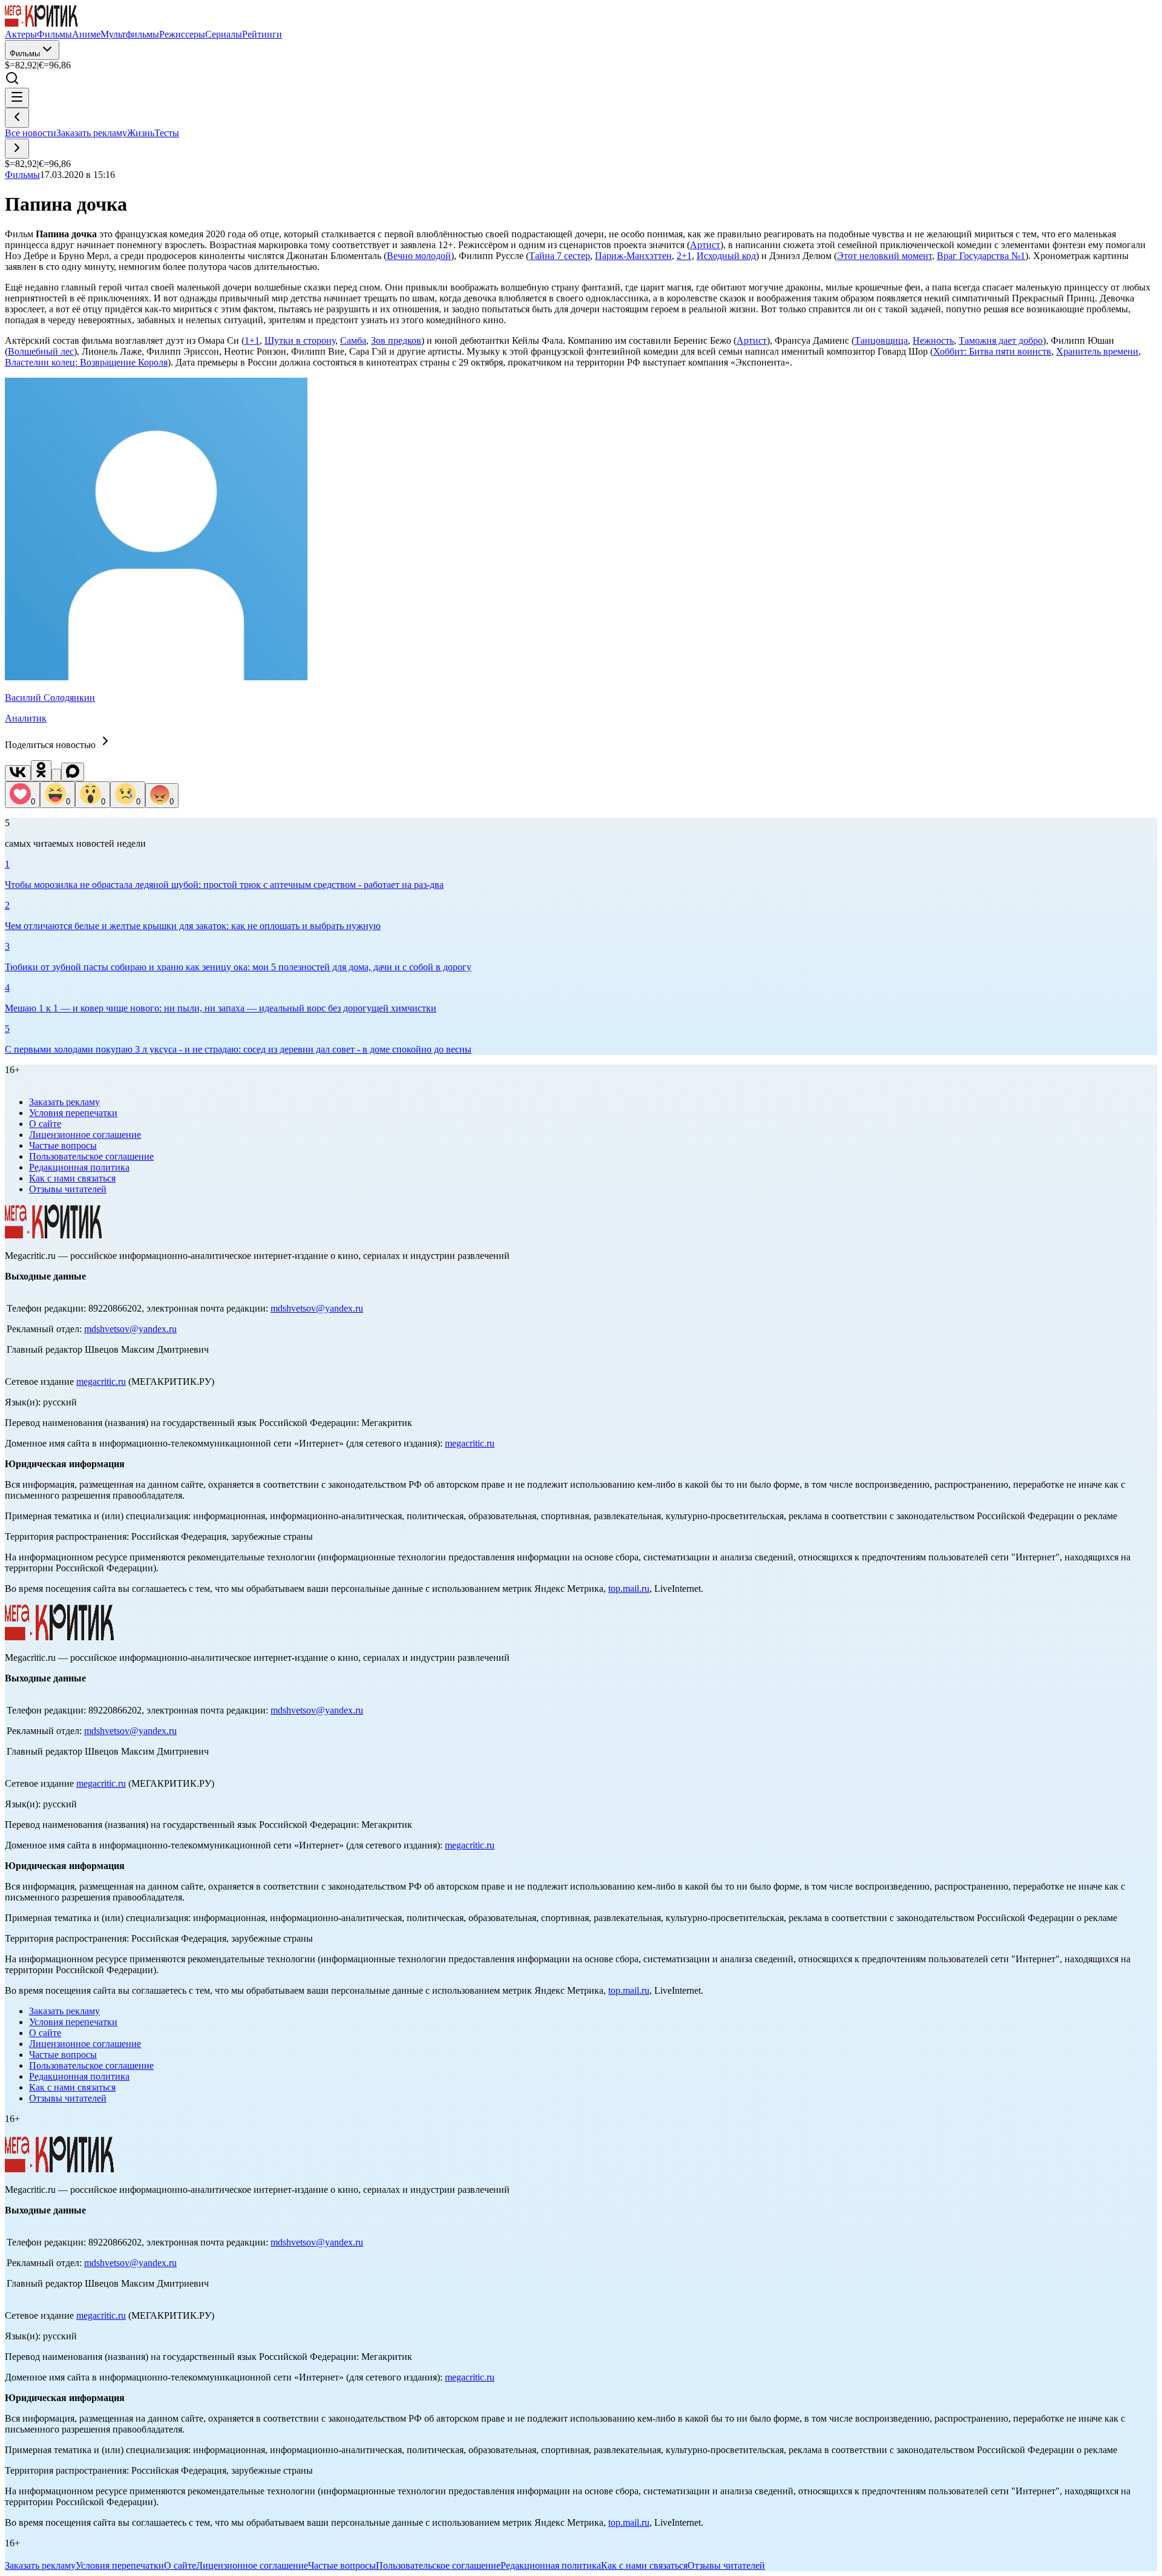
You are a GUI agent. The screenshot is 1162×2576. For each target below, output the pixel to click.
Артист (705, 245)
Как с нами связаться (72, 1178)
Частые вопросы (63, 1145)
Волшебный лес (41, 351)
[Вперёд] (17, 149)
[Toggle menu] (17, 98)
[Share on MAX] (73, 772)
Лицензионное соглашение (85, 1135)
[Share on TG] (56, 775)
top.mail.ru (629, 1589)
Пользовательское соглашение (91, 1156)
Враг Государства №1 (981, 256)
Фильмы (25, 54)
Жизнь (141, 133)
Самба (353, 340)
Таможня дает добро (1001, 340)
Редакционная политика (79, 1167)
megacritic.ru (101, 1382)
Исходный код (726, 256)
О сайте (45, 1124)
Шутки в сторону (300, 340)
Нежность (933, 340)
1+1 (252, 340)
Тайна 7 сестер (560, 256)
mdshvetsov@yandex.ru (317, 1308)
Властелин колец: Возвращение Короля (86, 362)
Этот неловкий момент (885, 256)
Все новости (31, 133)
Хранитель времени (1097, 351)
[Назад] (17, 118)
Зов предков (396, 340)
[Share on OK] (41, 771)
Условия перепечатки (73, 1113)
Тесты (167, 133)
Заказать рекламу (92, 133)
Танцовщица (881, 340)
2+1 (684, 256)
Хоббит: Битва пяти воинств (992, 351)
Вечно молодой (419, 256)
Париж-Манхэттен (633, 256)
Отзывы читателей (68, 1189)
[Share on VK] (18, 773)
